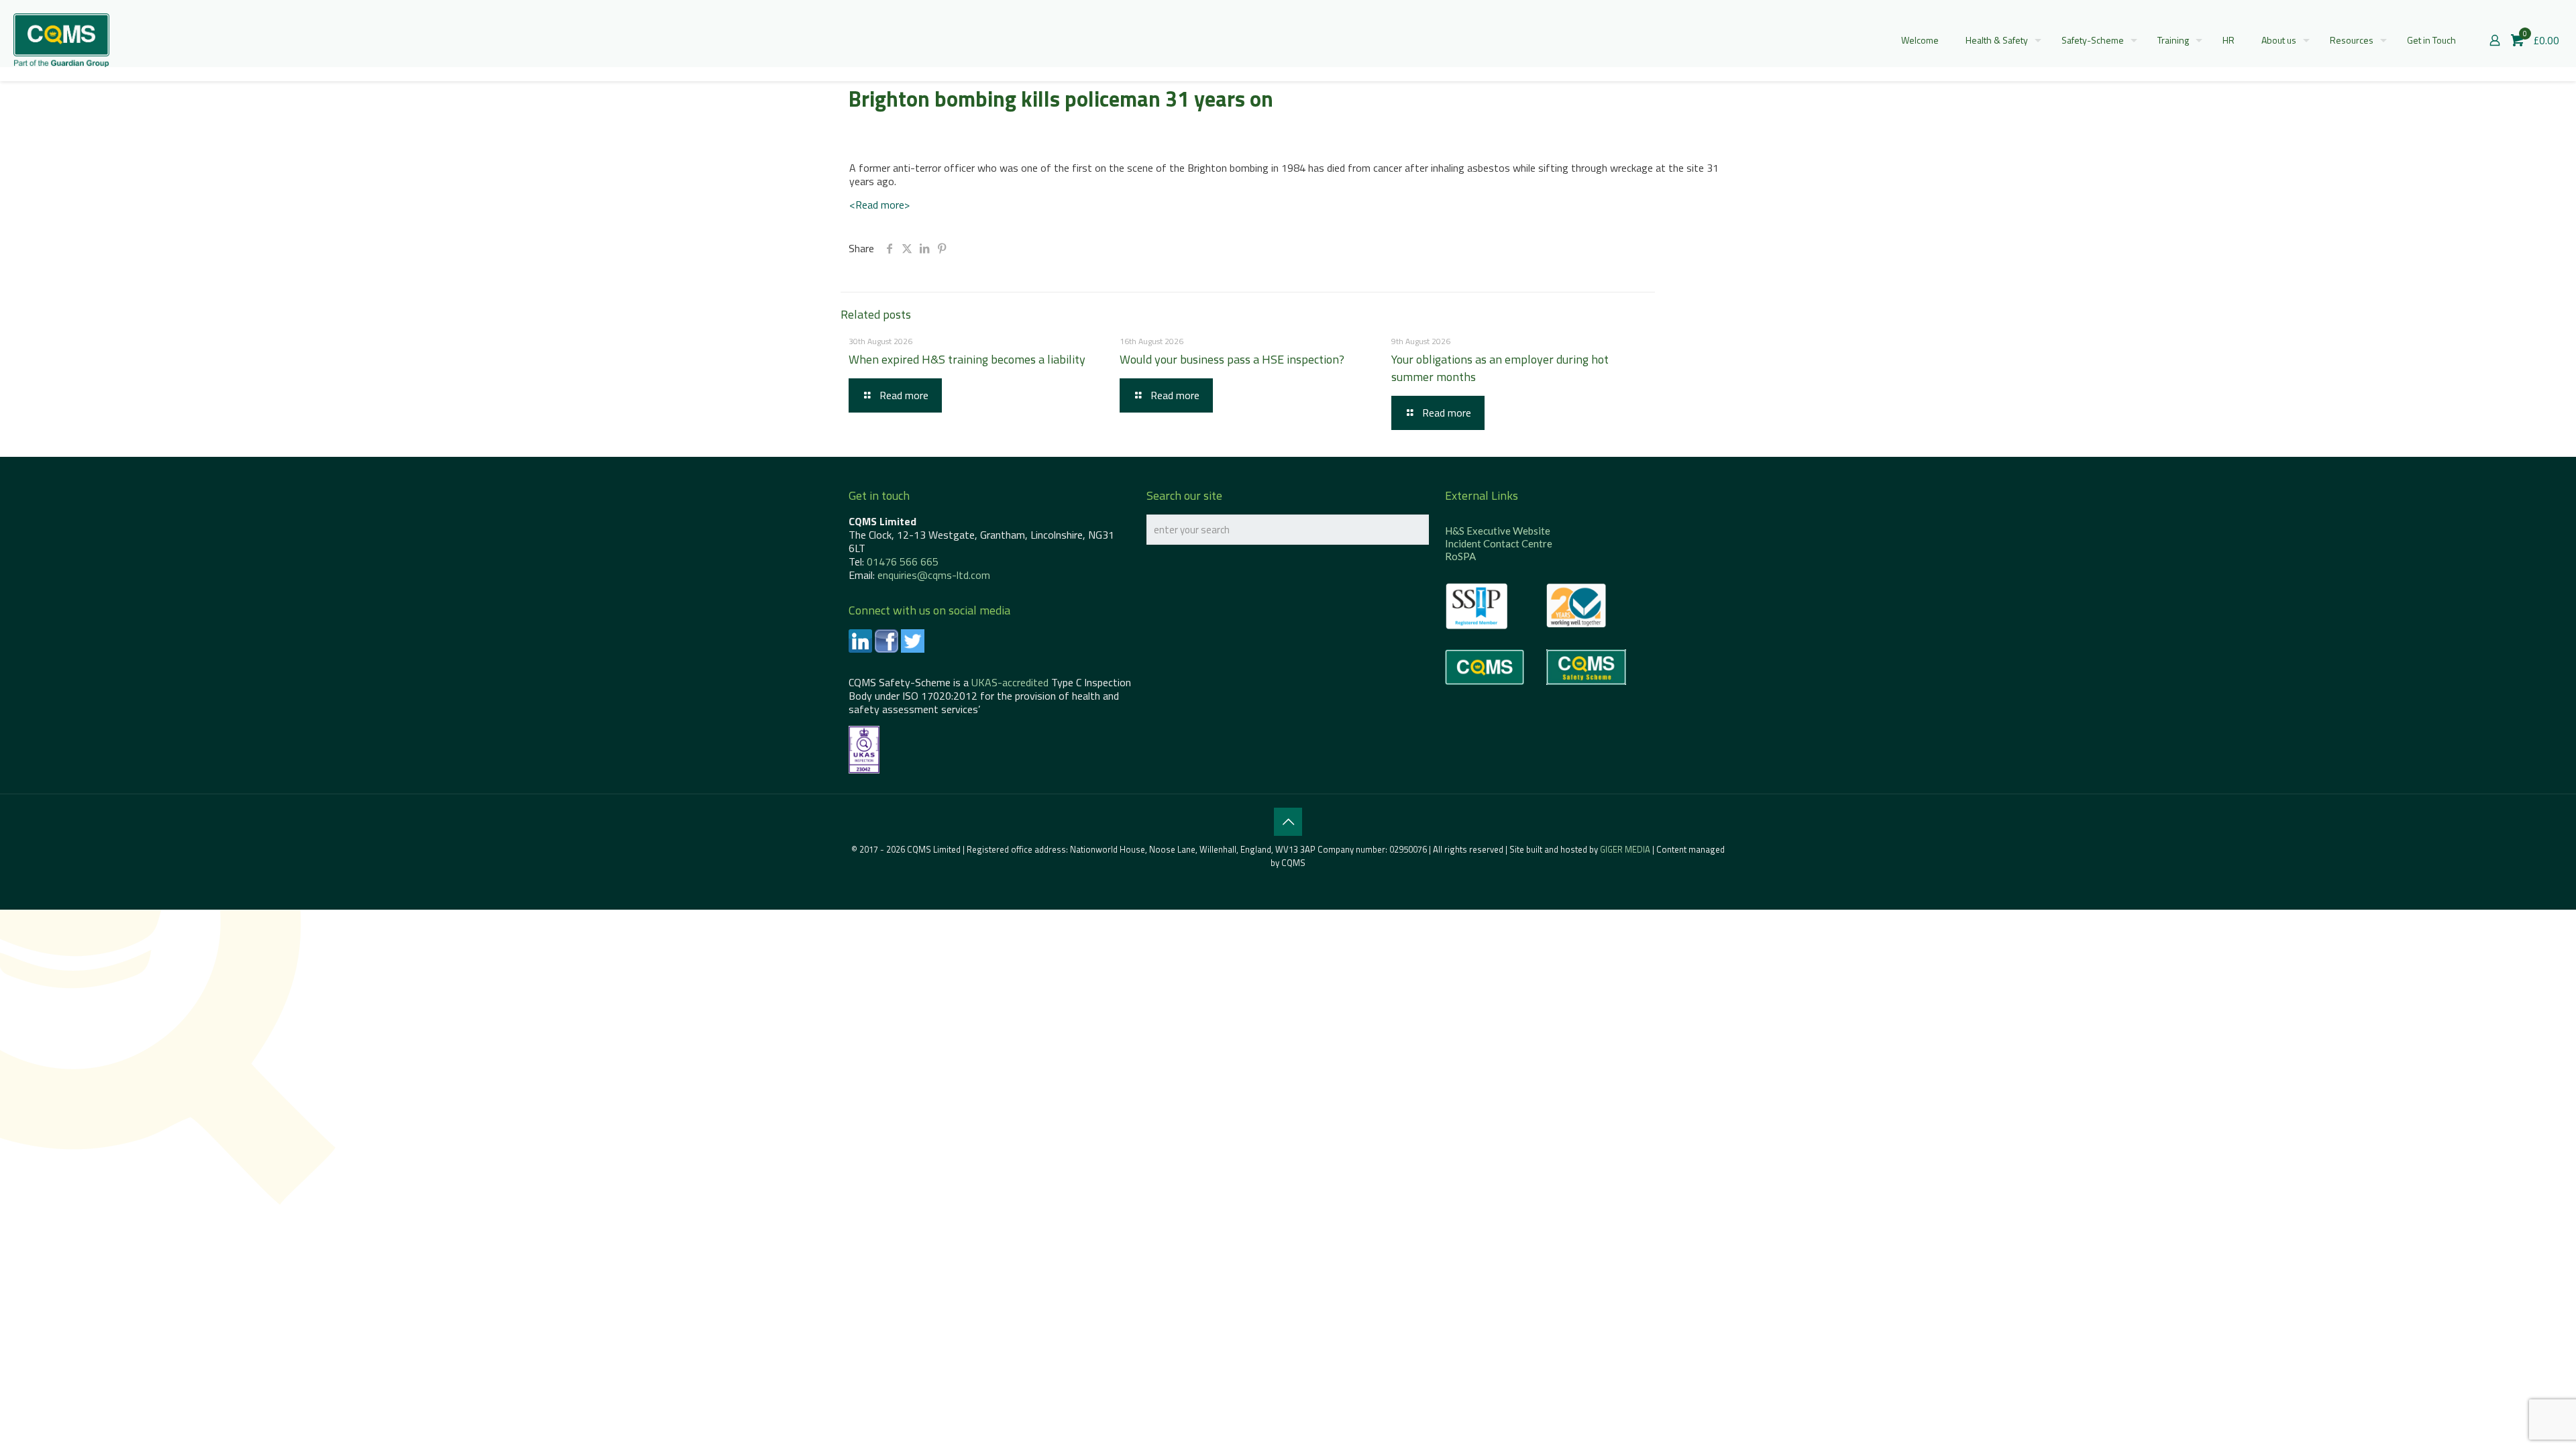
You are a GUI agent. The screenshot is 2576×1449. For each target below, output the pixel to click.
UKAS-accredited (1010, 682)
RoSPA (1460, 556)
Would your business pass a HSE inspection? (1232, 359)
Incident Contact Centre (1499, 543)
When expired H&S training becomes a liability (967, 359)
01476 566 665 (903, 561)
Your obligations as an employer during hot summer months (1500, 368)
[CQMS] (61, 40)
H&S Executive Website (1498, 531)
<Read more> (879, 205)
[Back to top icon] (1288, 822)
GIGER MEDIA (1625, 849)
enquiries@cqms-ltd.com (934, 575)
